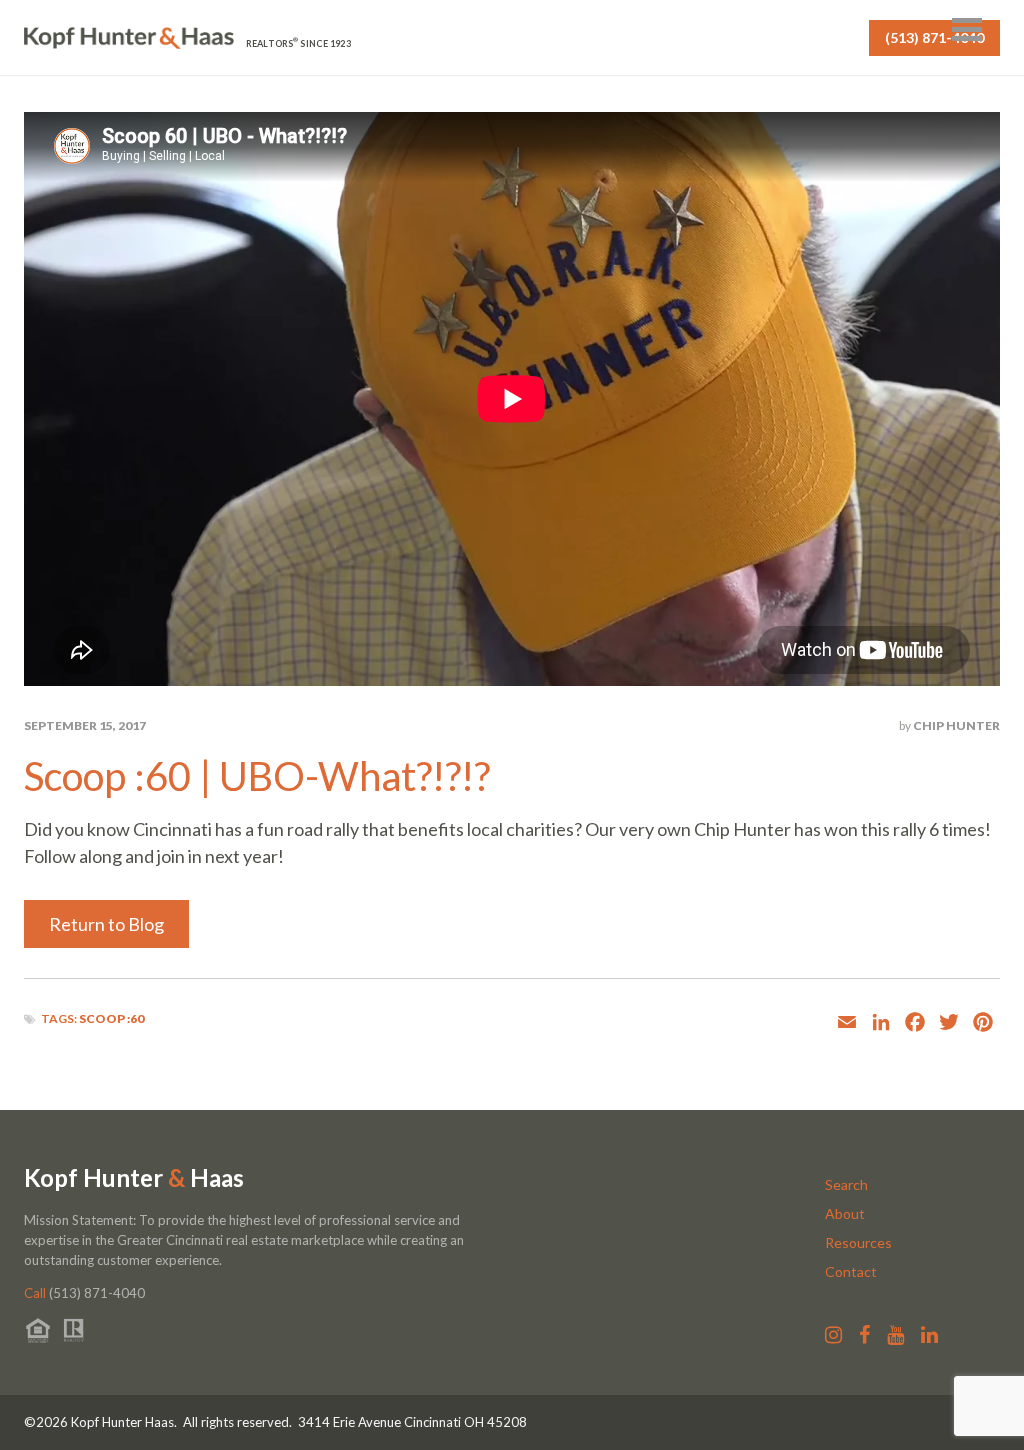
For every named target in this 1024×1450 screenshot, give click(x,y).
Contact (851, 1271)
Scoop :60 (111, 1018)
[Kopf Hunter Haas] (129, 38)
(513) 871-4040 (934, 37)
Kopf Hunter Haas (134, 1178)
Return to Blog (106, 924)
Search (846, 1184)
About (845, 1213)
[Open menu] (967, 29)
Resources (858, 1242)
